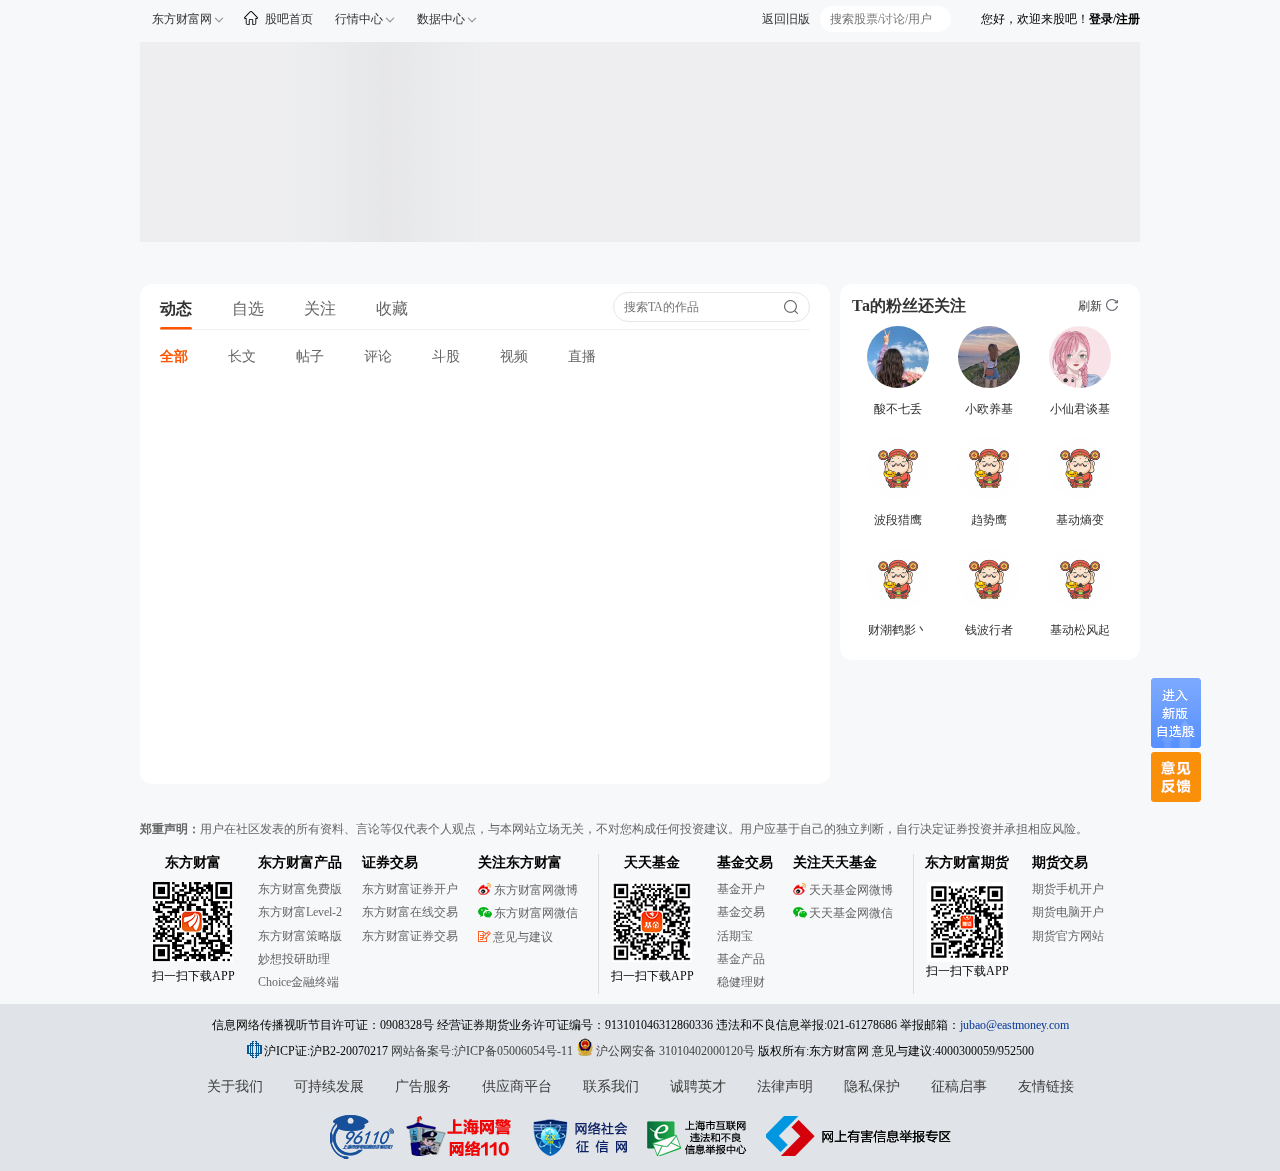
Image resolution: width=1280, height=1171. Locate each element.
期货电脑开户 (1068, 912)
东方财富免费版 (300, 889)
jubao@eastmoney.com (1014, 1025)
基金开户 (741, 889)
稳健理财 (741, 982)
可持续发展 (329, 1086)
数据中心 (441, 19)
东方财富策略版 (300, 936)
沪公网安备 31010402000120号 (675, 1051)
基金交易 (741, 912)
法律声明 (785, 1086)
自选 (248, 308)
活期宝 (735, 936)
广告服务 (423, 1086)
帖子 (310, 356)
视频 (514, 356)
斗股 (446, 356)
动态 (176, 308)
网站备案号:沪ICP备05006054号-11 (483, 1051)
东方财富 (193, 862)
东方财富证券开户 (410, 889)
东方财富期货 (967, 862)
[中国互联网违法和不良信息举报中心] (859, 1136)
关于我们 (235, 1086)
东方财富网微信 (536, 913)
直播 (582, 356)
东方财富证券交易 (410, 936)
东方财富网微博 (536, 890)
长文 (242, 356)
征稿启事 (959, 1086)
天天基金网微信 (851, 913)
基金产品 (741, 959)
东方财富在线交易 (410, 912)
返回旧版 (786, 19)
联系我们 (611, 1086)
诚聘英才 (698, 1086)
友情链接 (1046, 1086)
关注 (320, 308)
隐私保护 (872, 1086)
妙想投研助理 (294, 959)
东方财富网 (182, 19)
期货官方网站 (1068, 936)
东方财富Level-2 (300, 912)
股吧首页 (289, 19)
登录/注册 (1114, 19)
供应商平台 (517, 1086)
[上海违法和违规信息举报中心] (700, 1136)
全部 (174, 356)
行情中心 (359, 19)
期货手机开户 (1068, 889)
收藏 (392, 308)
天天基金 (652, 862)
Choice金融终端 (298, 982)
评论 (378, 356)
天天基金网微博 (851, 890)
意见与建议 (523, 937)
